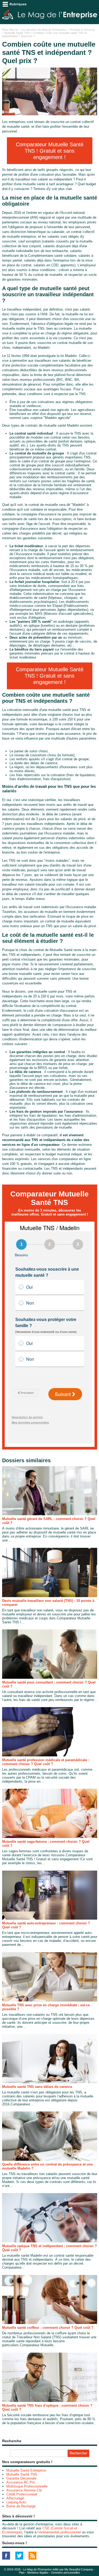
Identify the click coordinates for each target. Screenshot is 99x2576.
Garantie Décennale (21, 2478)
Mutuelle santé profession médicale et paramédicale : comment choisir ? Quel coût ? (46, 1762)
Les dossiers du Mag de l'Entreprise (44, 30)
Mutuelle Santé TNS (17, 33)
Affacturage (15, 2498)
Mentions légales (38, 2573)
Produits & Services (82, 30)
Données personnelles (66, 2573)
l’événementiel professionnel (59, 2532)
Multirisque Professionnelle (27, 2486)
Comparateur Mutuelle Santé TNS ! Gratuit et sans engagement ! (50, 151)
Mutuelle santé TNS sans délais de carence (37, 2087)
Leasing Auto (16, 2502)
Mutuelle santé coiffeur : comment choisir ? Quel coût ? (48, 2328)
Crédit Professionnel (22, 2494)
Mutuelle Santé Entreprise (26, 2470)
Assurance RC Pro (21, 2482)
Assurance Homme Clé (24, 2490)
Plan (22, 2573)
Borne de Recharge (21, 2506)
